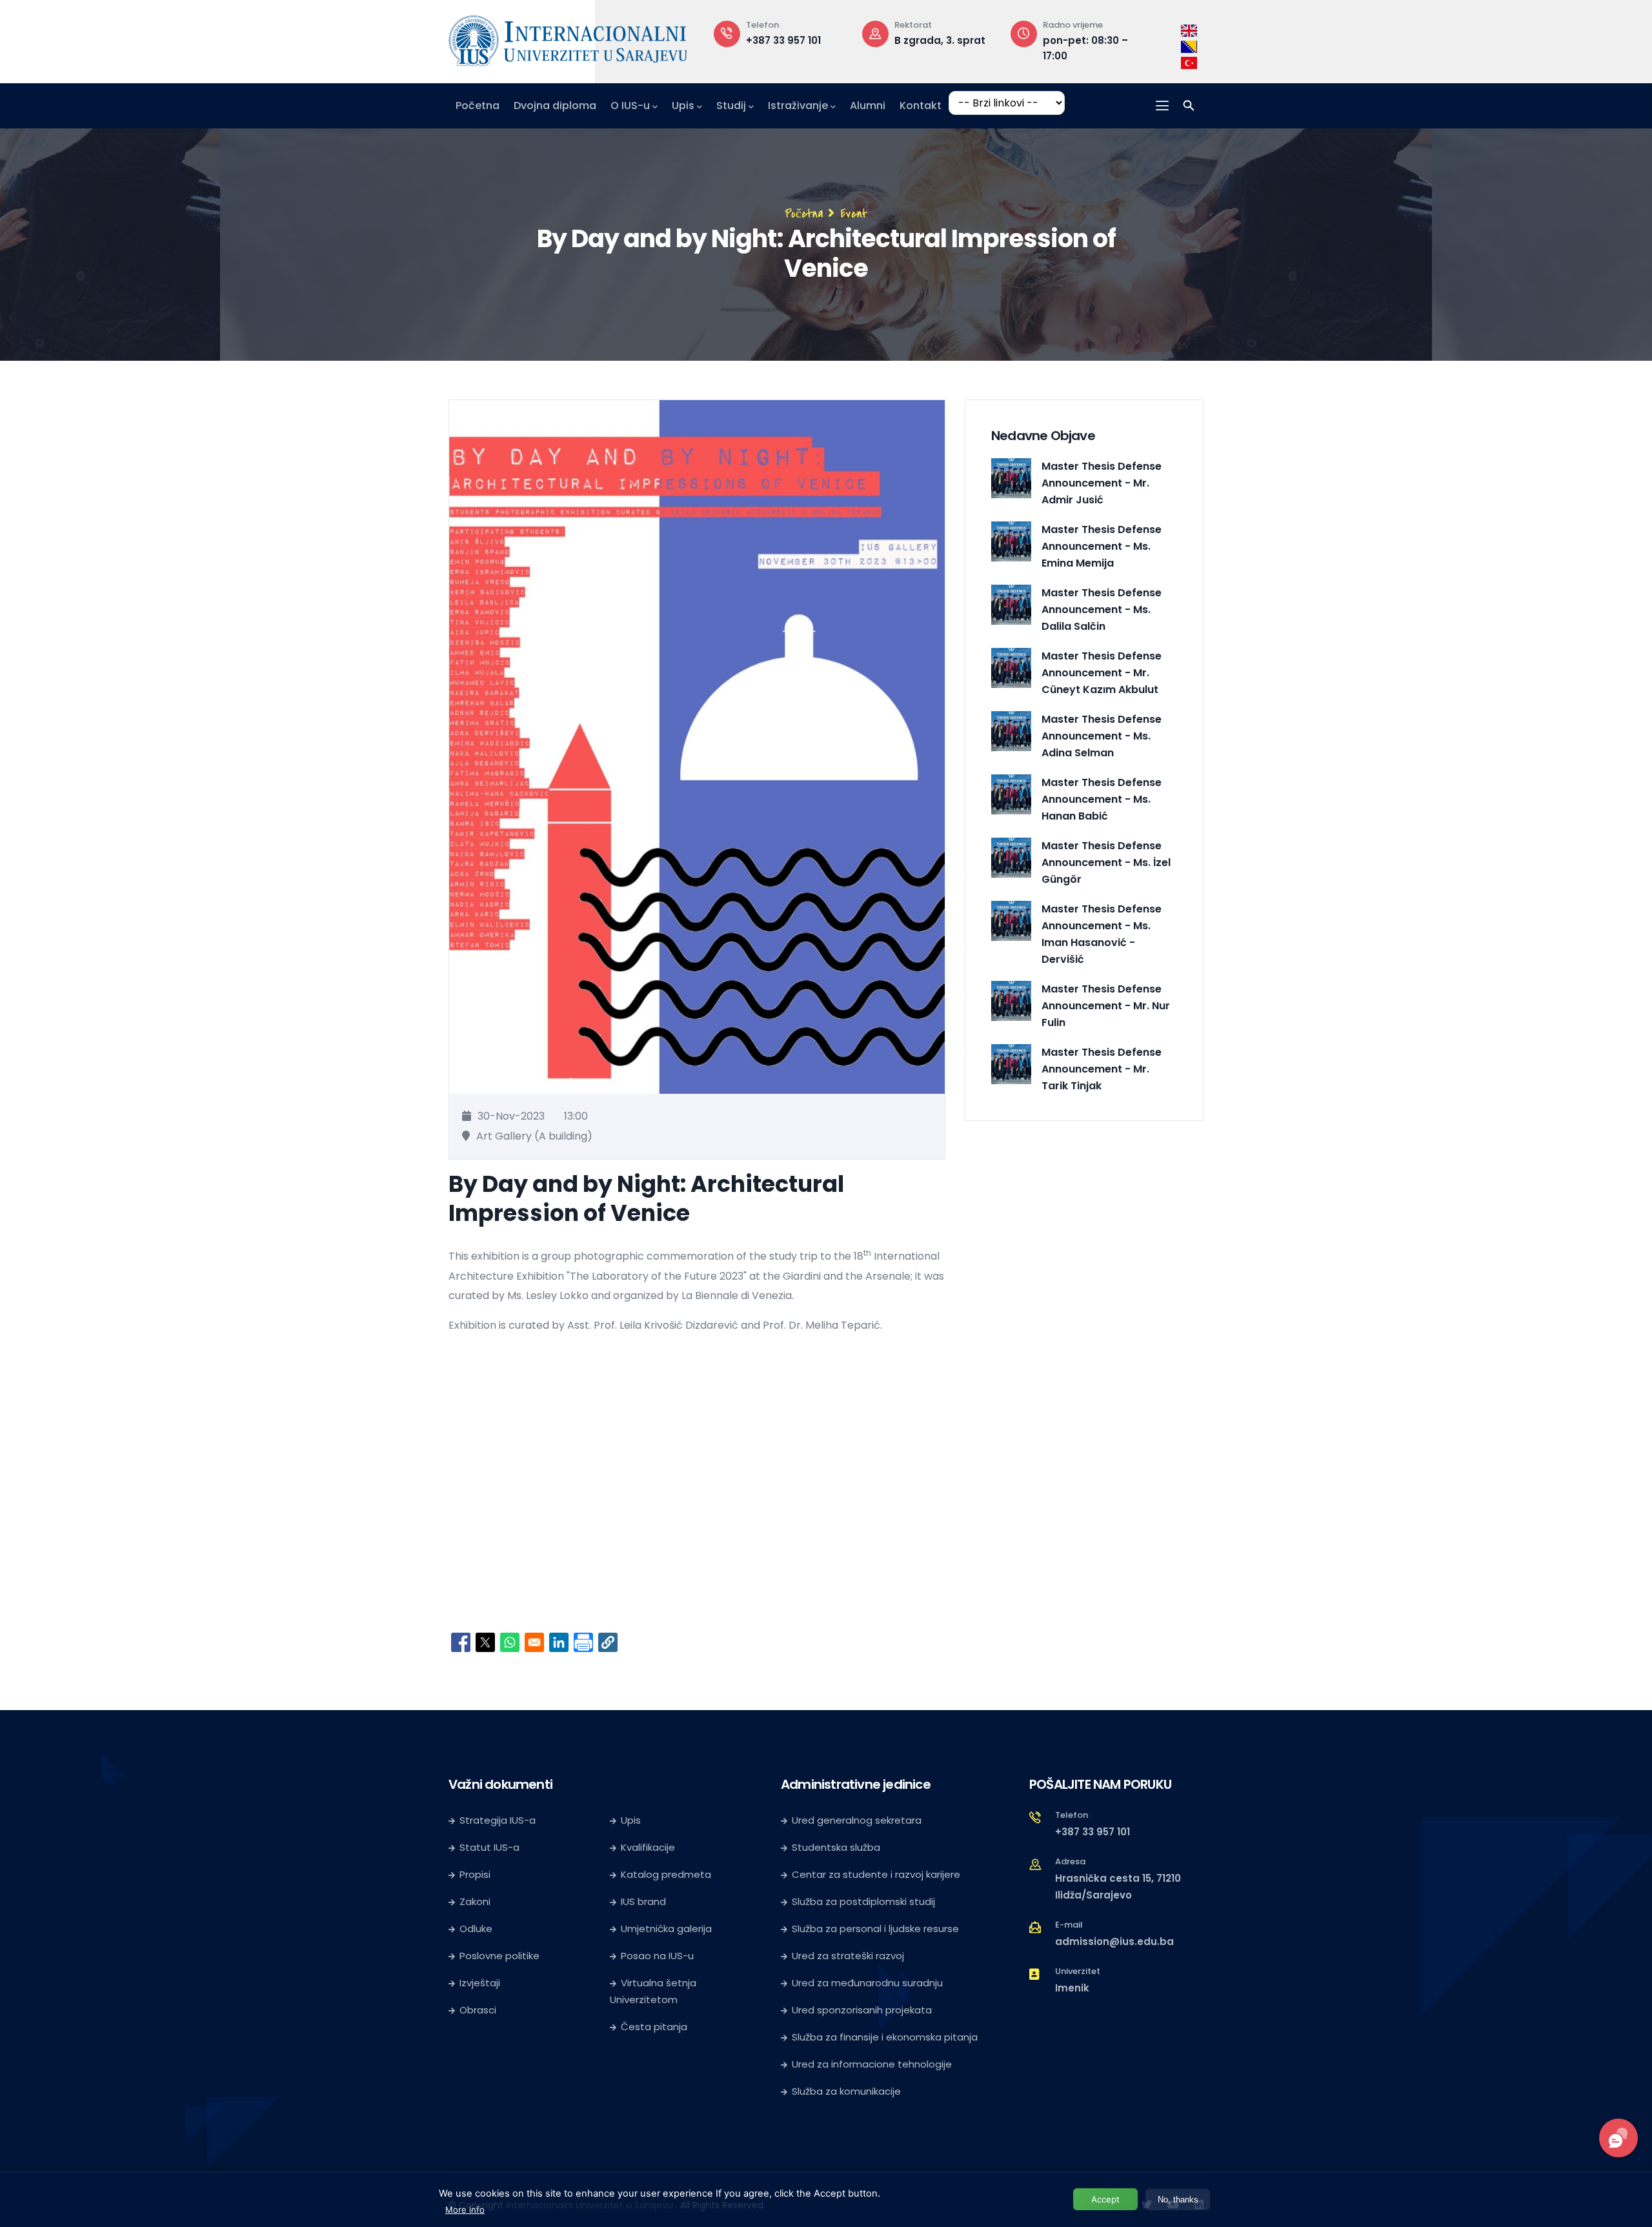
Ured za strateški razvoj (848, 1956)
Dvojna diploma (555, 106)
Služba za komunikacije (846, 2091)
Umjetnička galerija (666, 1929)
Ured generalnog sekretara (857, 1820)
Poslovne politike (499, 1956)
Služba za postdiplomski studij (863, 1901)
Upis (683, 106)
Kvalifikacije (648, 1847)
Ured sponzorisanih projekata (862, 2010)
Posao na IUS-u (657, 1956)
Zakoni (475, 1901)
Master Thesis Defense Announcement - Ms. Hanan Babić (1102, 799)
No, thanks (1178, 2200)
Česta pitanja (654, 2027)
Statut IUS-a (489, 1847)
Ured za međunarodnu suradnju (867, 1983)
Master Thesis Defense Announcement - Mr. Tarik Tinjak (1102, 1069)
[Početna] (568, 38)
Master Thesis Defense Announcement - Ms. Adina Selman (1102, 736)
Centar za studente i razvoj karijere (876, 1874)
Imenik (1072, 1988)
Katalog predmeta (666, 1874)
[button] (608, 1642)
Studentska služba (836, 1847)
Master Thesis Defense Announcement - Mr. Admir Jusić (1102, 483)
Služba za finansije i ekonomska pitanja (885, 2037)
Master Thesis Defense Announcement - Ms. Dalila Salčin (1102, 610)
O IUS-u (630, 106)
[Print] (583, 1642)
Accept (1105, 2199)
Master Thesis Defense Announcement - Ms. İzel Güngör (1106, 862)
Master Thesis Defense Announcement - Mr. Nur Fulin (1106, 1006)
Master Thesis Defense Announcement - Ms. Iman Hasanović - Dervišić (1102, 934)
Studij (731, 106)
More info (465, 2209)
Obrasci (478, 2010)
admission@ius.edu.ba (1114, 1941)
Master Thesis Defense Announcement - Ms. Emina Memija (1102, 546)
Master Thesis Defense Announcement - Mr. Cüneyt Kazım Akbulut (1102, 673)
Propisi (475, 1874)
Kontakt (921, 106)
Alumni (868, 106)
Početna (478, 106)
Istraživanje (798, 106)
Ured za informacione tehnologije (872, 2064)
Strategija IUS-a (498, 1820)
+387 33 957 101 (783, 40)
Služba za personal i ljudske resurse (875, 1929)
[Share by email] (534, 1642)
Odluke (476, 1929)
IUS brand (643, 1901)
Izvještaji (480, 1983)
